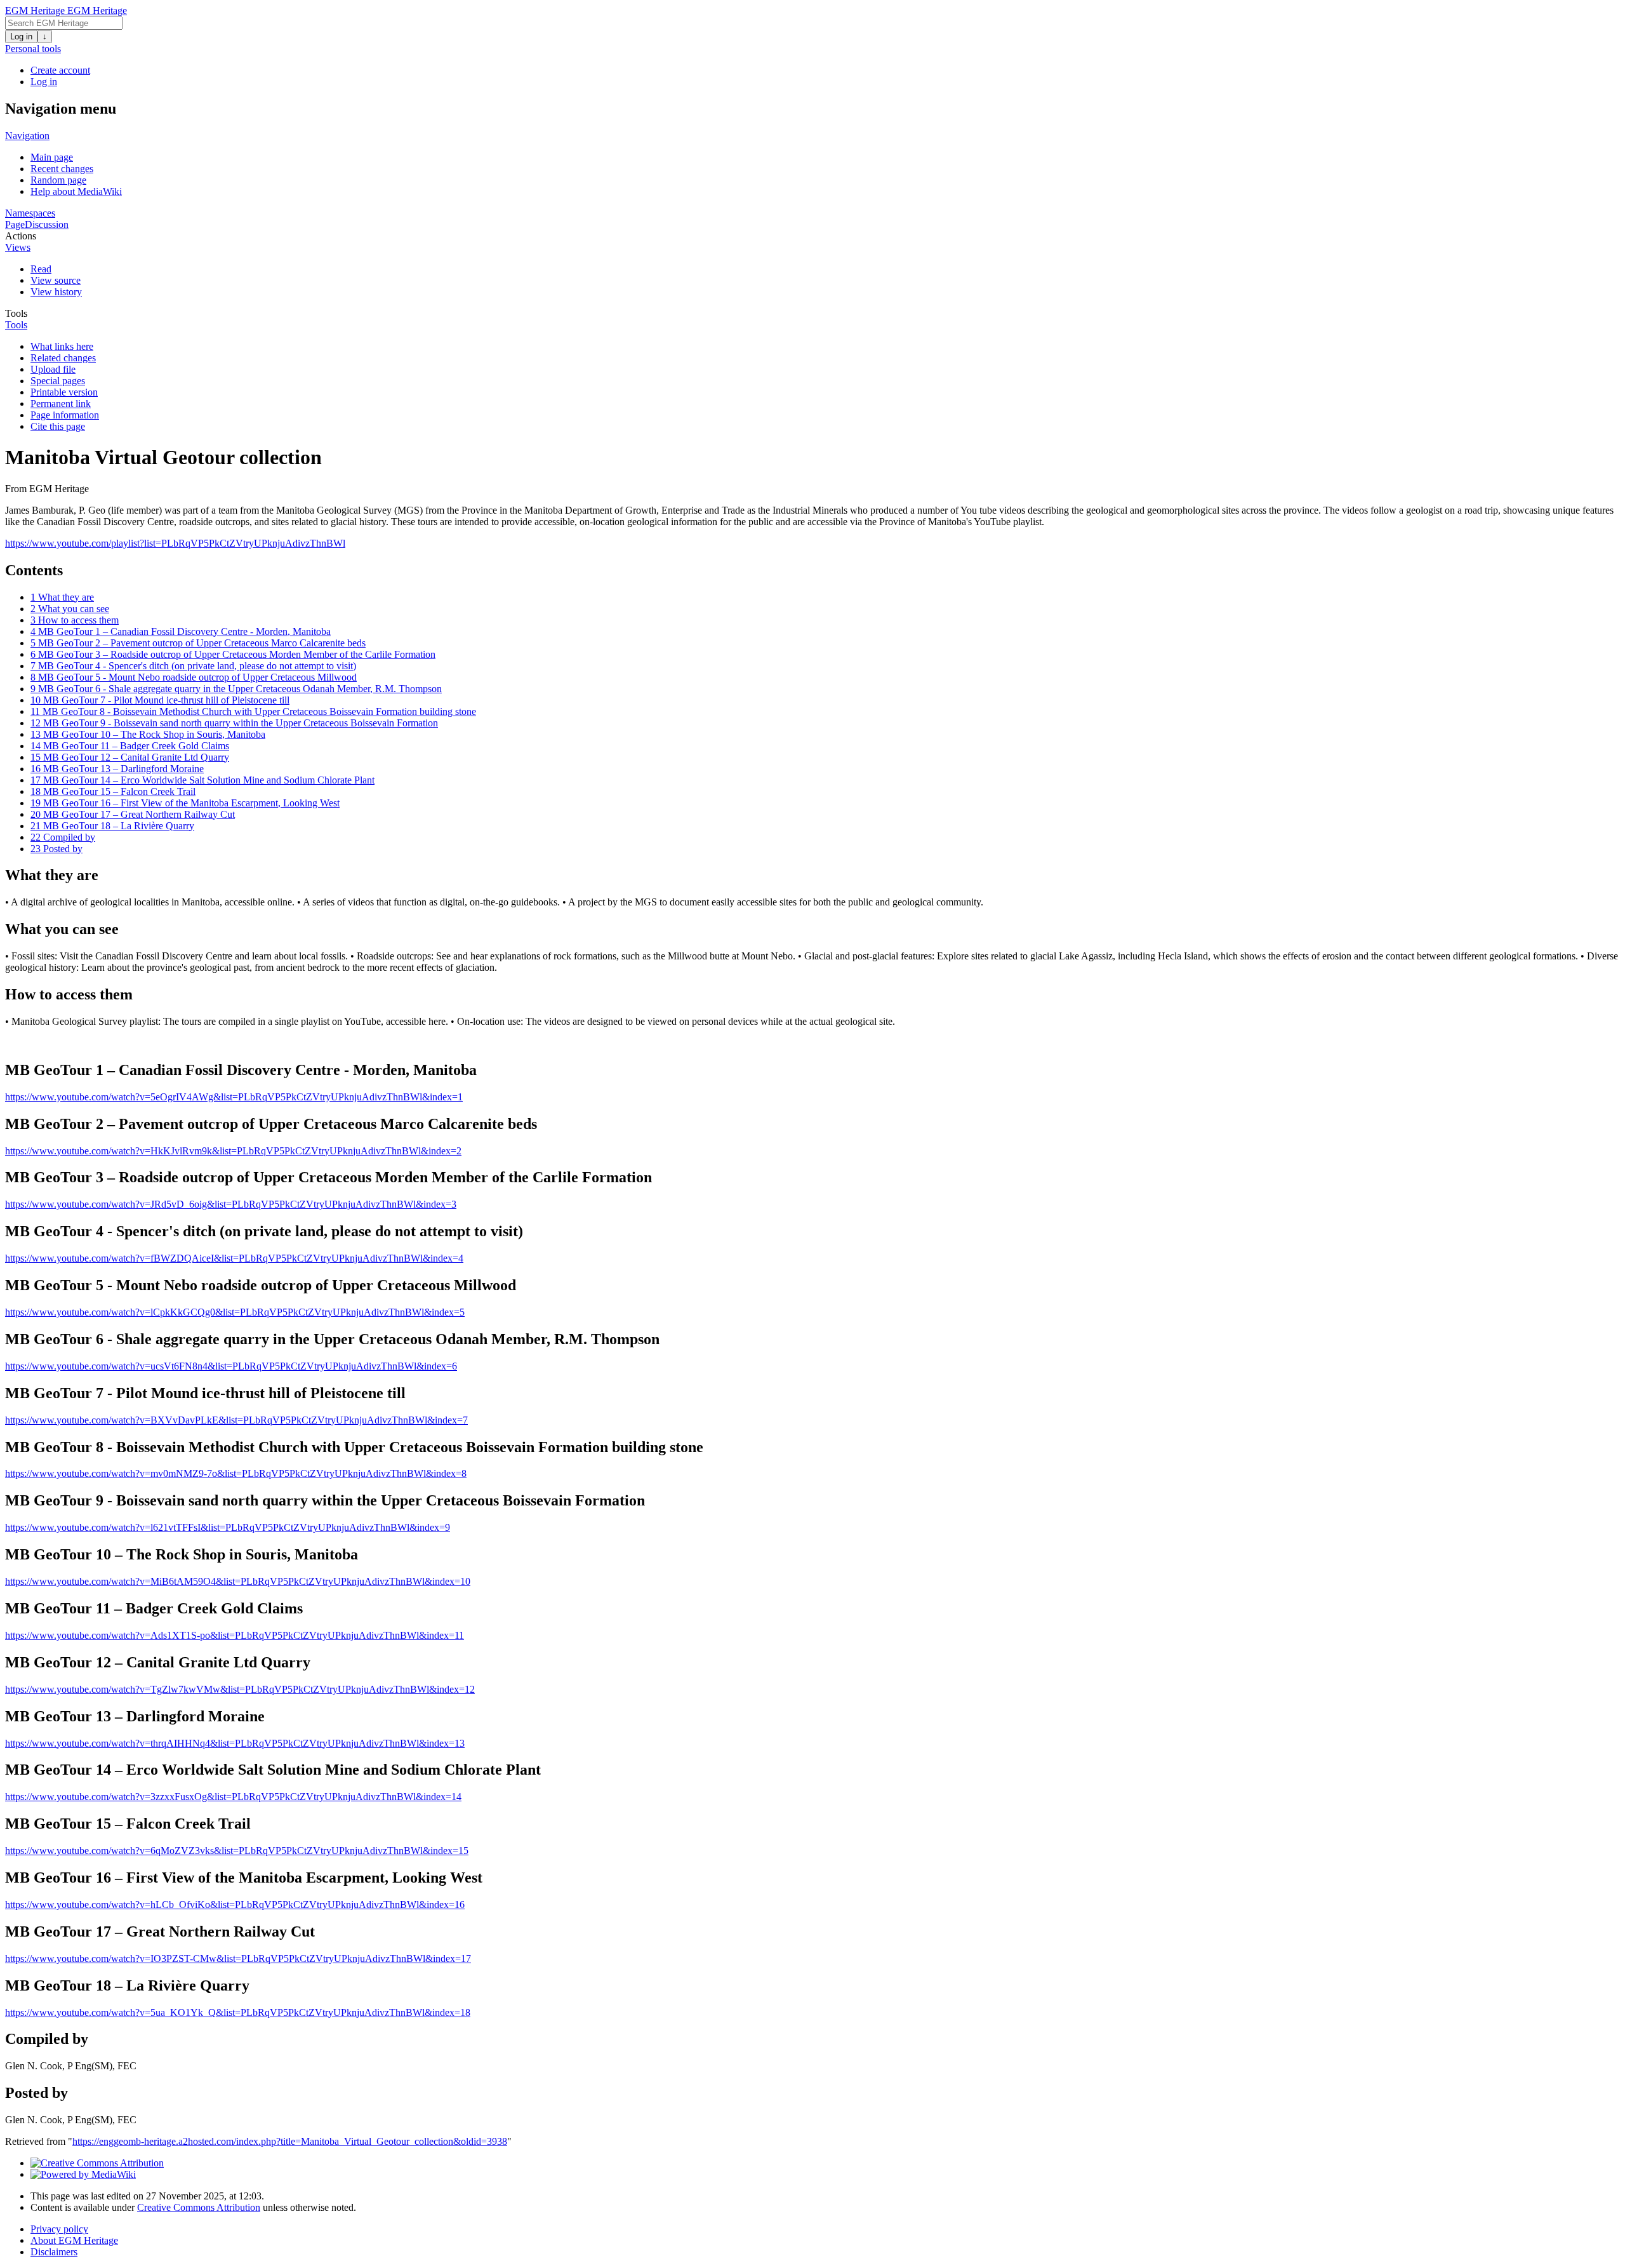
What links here (62, 346)
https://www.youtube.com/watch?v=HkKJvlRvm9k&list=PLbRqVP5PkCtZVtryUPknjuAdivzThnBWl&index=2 (233, 1151)
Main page (52, 157)
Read (41, 269)
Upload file (53, 369)
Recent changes (62, 169)
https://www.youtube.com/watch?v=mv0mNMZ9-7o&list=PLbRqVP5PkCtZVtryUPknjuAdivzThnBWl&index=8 (236, 1473)
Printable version (64, 392)
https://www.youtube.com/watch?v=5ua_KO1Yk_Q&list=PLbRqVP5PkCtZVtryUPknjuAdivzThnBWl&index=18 (238, 2012)
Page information (65, 415)
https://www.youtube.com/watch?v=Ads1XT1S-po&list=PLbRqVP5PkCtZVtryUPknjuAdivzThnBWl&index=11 (235, 1635)
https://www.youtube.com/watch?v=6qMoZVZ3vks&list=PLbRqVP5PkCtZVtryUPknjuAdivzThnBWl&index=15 (237, 1851)
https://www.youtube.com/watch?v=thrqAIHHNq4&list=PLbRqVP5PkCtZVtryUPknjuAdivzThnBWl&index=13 (235, 1743)
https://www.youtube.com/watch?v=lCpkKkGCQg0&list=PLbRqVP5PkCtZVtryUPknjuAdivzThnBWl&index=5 (235, 1312)
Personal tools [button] (33, 49)
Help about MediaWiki (76, 191)
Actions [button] (21, 236)
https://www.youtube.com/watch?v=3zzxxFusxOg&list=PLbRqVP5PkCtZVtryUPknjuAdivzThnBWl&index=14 (233, 1797)
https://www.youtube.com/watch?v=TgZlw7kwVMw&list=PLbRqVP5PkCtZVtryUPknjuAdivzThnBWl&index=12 (240, 1689)
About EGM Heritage (74, 2240)
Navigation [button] (27, 136)
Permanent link (61, 404)
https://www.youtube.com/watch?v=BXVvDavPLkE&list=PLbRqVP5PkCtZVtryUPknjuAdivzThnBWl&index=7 (236, 1420)
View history (56, 292)
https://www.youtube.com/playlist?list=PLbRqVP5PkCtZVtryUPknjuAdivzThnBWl (175, 543)
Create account (60, 70)
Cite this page (58, 426)
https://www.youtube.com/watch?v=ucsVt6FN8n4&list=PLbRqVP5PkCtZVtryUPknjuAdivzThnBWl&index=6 (231, 1366)
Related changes (63, 358)
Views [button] (18, 247)
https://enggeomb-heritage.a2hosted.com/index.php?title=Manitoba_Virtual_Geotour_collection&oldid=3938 (290, 2141)
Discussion (47, 224)
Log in (21, 37)
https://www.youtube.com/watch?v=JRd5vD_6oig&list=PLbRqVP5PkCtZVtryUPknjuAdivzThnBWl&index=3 (231, 1204)
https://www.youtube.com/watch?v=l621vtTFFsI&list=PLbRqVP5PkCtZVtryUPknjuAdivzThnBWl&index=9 (228, 1527)
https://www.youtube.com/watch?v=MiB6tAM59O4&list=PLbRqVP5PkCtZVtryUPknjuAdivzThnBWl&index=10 (238, 1581)
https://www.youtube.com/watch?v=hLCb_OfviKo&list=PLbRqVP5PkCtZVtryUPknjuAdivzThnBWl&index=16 (235, 1904)
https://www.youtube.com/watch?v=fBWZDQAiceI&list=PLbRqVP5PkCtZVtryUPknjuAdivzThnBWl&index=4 (234, 1258)
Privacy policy (59, 2229)
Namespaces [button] (30, 213)
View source (56, 280)
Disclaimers (54, 2252)
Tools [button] (16, 313)
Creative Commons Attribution (199, 2207)
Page (15, 224)
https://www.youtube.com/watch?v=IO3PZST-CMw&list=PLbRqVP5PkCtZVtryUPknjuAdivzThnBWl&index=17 (238, 1958)
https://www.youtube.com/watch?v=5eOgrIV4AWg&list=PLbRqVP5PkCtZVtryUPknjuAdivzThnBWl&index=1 (234, 1097)
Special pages (58, 381)
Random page (58, 180)
